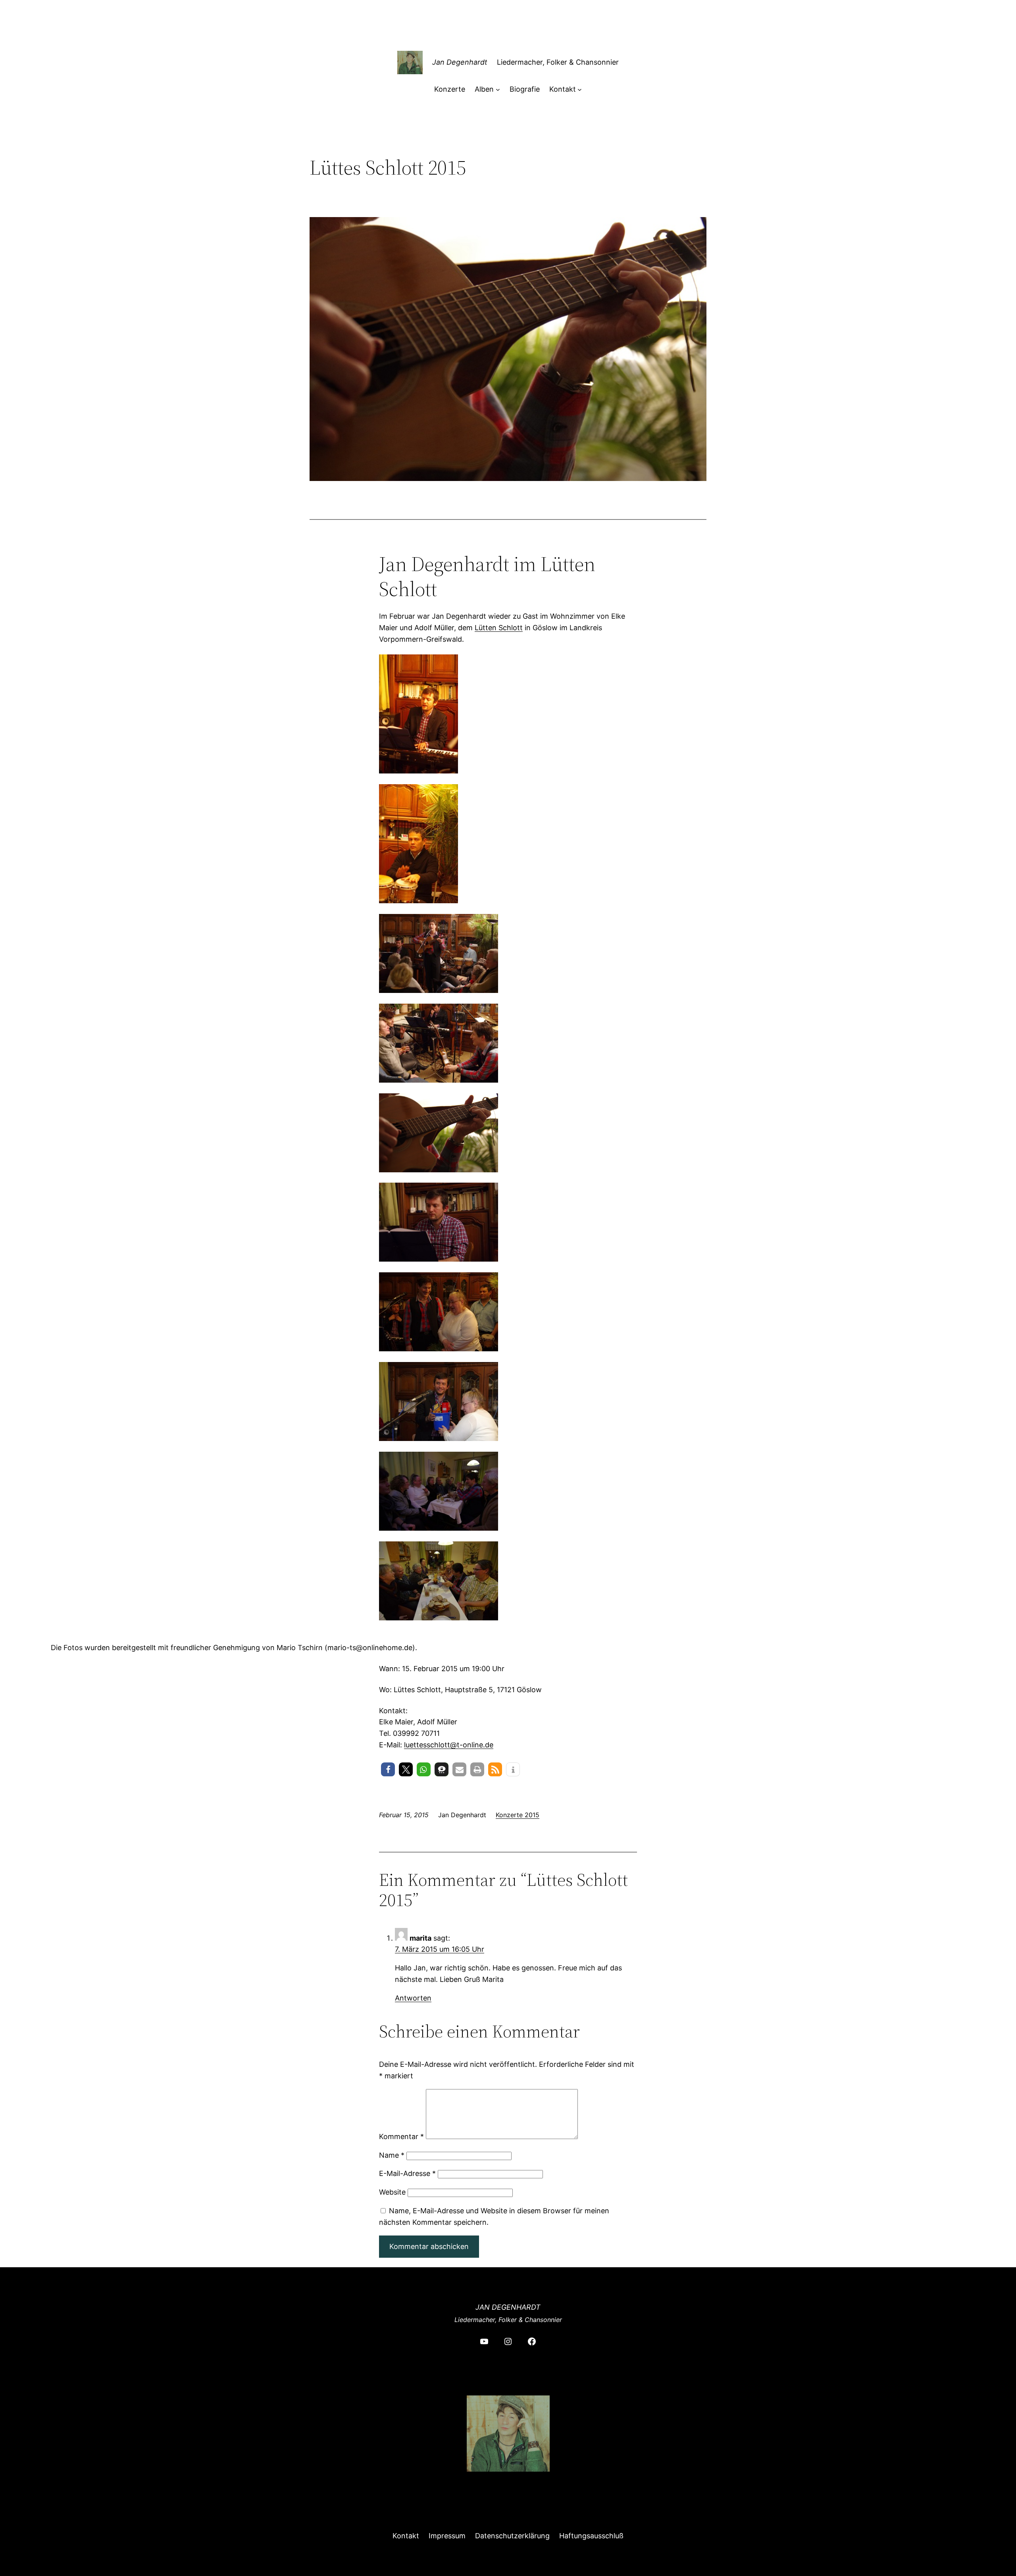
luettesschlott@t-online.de (449, 1745)
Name (392, 2155)
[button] (388, 1769)
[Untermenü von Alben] (498, 89)
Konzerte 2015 (518, 1815)
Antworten (413, 1998)
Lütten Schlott (499, 628)
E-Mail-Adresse (407, 2173)
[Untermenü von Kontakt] (580, 89)
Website (392, 2192)
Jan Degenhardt (460, 62)
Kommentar (401, 2136)
